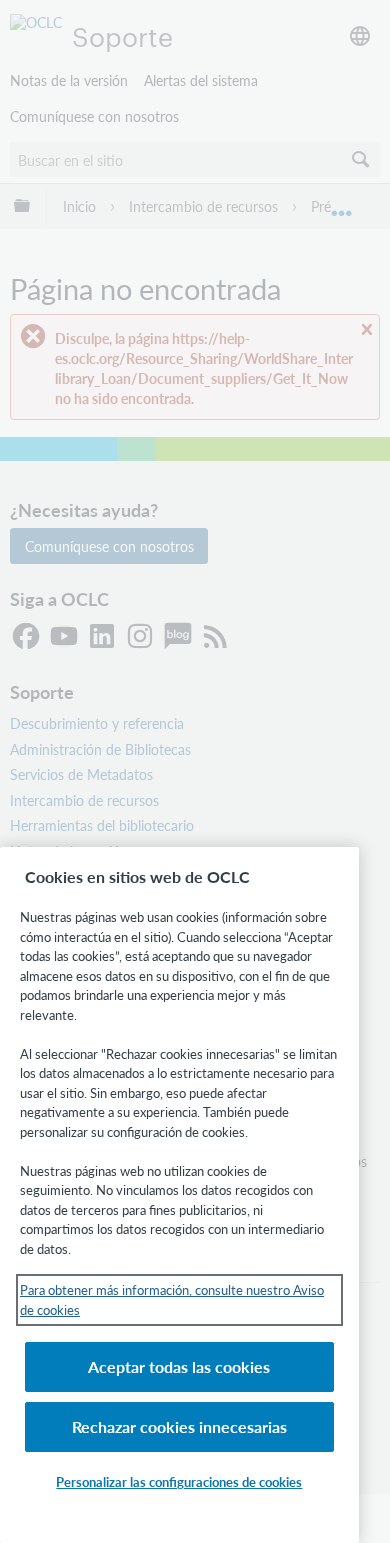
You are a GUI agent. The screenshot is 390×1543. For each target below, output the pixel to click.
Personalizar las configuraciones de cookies (179, 1481)
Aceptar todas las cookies (179, 1366)
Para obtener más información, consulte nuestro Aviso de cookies (172, 1299)
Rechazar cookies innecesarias (179, 1426)
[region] (179, 1195)
